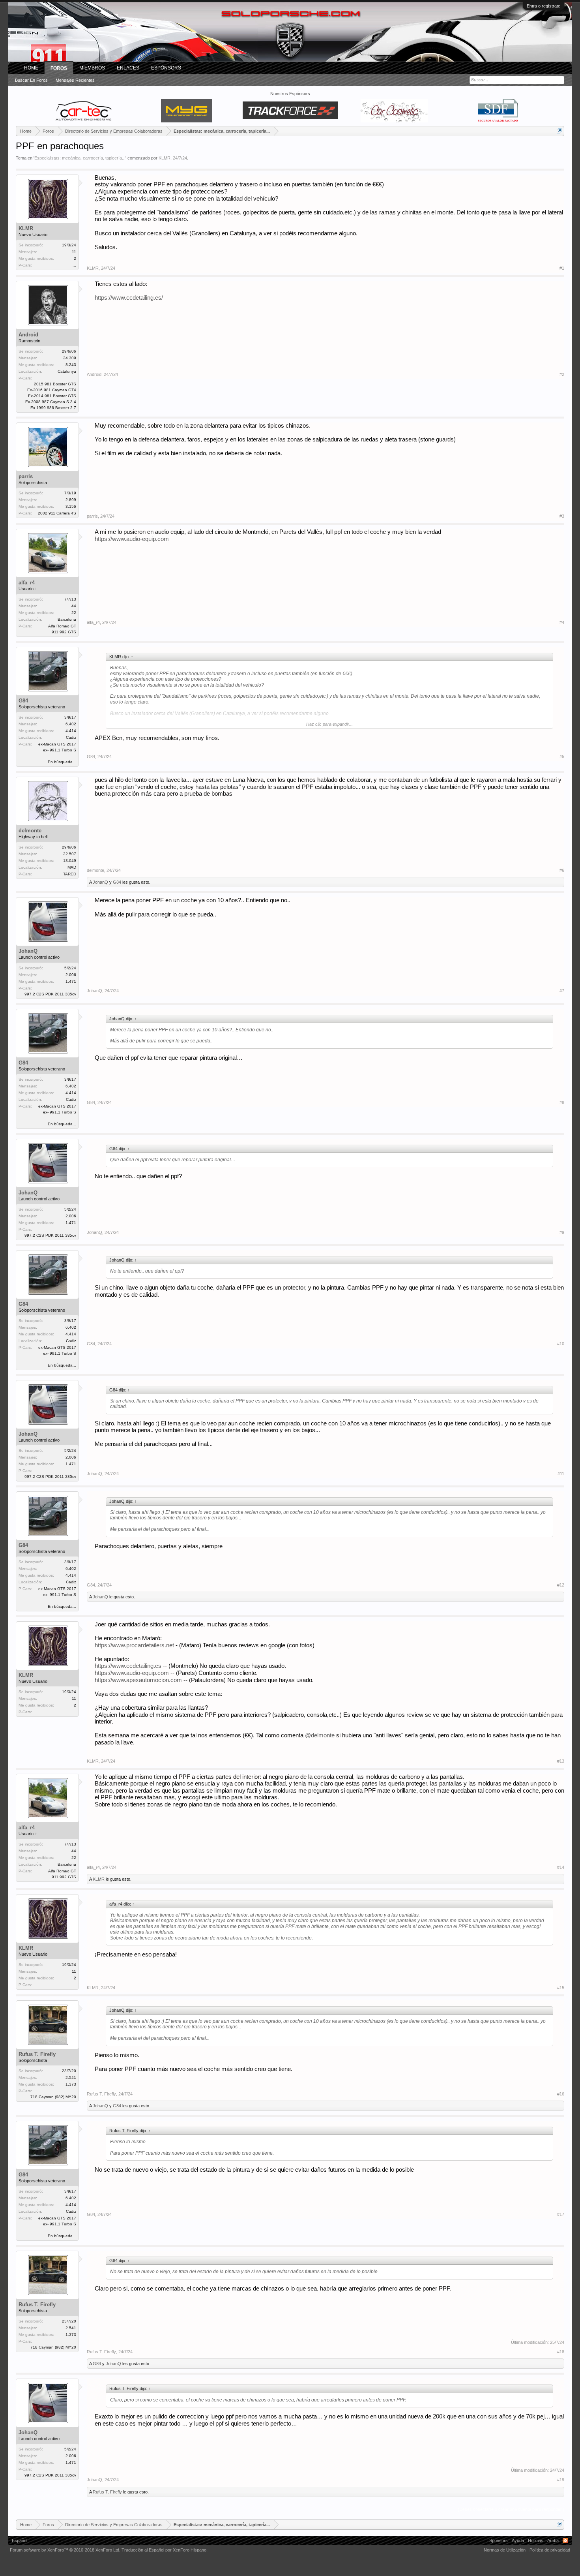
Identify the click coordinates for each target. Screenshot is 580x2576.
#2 (562, 374)
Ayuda (518, 2540)
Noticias (536, 2540)
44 (74, 606)
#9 (562, 1232)
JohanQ (100, 882)
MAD (72, 867)
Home (31, 68)
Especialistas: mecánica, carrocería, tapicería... (80, 158)
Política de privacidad (550, 2550)
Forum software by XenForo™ (65, 2550)
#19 (561, 2480)
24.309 (70, 358)
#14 (561, 1867)
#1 (562, 268)
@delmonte (320, 1735)
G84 (23, 701)
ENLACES (128, 68)
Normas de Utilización (505, 2550)
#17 (561, 2214)
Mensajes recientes (75, 80)
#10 (561, 1344)
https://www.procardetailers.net (134, 1645)
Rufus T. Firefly (37, 2054)
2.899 (71, 500)
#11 (561, 1474)
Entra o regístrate (544, 6)
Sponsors (499, 2540)
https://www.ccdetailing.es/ (129, 298)
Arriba (553, 2540)
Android (28, 335)
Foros (59, 68)
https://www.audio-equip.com (132, 539)
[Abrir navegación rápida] (559, 131)
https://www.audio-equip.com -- (135, 1673)
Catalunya (67, 371)
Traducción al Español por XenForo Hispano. (165, 2550)
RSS (565, 2540)
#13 (561, 1761)
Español (20, 2540)
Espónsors (166, 68)
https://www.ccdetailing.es (129, 1666)
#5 (562, 757)
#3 (562, 516)
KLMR (165, 158)
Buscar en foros (31, 80)
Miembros (92, 68)
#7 (562, 991)
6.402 (71, 724)
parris (26, 476)
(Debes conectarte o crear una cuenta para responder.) (511, 2509)
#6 (562, 870)
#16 (561, 2094)
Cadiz (71, 737)
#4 (562, 622)
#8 (562, 1102)
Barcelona (67, 619)
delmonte (30, 831)
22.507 (70, 854)
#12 (561, 1585)
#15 (561, 1988)
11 (74, 252)
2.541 (71, 2078)
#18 (561, 2352)
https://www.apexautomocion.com (138, 1680)
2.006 (71, 975)
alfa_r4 (27, 583)
